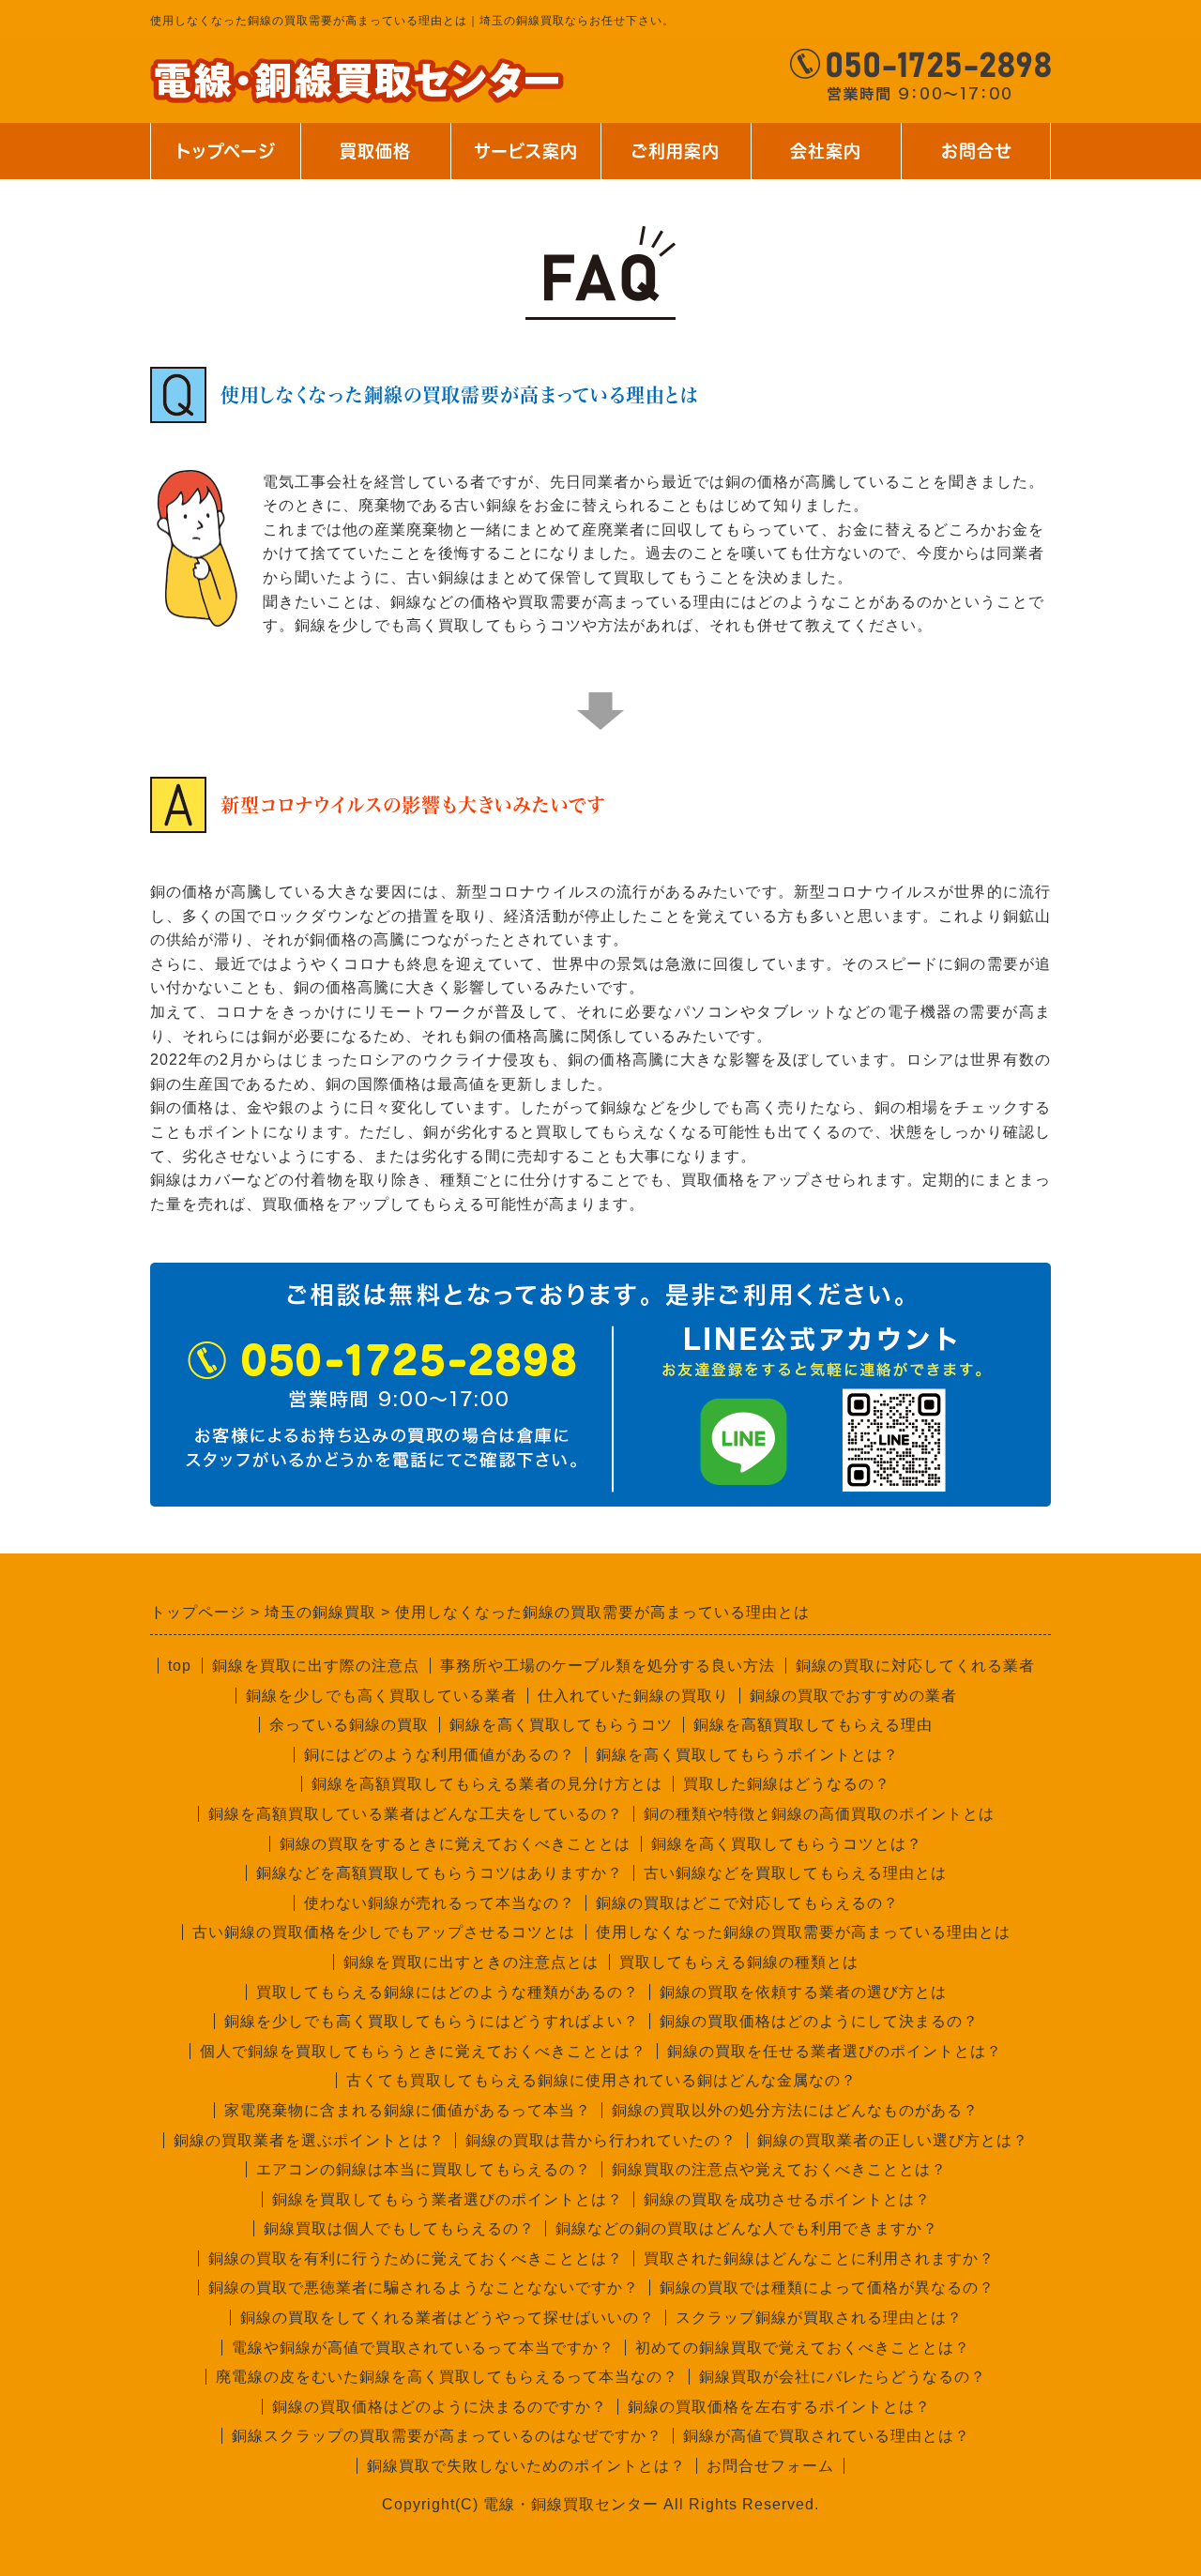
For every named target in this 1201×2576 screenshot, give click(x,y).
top (180, 1666)
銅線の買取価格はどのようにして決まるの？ (819, 2021)
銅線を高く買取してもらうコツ (561, 1725)
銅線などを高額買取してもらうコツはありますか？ (440, 1873)
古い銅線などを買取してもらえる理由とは (795, 1873)
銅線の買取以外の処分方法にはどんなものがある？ (795, 2110)
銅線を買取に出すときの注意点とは (471, 1962)
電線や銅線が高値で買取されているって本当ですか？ (423, 2348)
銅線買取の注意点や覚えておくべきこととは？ (779, 2169)
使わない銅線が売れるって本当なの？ (440, 1903)
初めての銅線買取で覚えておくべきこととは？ (803, 2348)
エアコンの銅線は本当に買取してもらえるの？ (424, 2169)
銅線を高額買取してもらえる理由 (813, 1725)
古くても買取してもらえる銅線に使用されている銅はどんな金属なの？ (601, 2080)
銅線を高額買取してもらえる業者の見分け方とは (487, 1784)
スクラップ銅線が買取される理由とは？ (819, 2318)
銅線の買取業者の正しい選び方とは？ (893, 2140)
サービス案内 (524, 161)
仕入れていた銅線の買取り (633, 1696)
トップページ (225, 151)
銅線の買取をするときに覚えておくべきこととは (455, 1844)
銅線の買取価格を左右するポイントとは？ (779, 2407)
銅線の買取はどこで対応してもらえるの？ (747, 1903)
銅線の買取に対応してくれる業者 (915, 1666)
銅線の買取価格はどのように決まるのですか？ (440, 2407)
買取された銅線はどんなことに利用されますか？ (819, 2258)
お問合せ (976, 151)
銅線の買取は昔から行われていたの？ (601, 2140)
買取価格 (375, 151)
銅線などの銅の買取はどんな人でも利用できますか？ (747, 2228)
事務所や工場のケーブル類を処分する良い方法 (608, 1666)
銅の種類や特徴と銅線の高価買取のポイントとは (819, 1814)
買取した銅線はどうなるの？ (787, 1784)
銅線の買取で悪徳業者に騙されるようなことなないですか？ (424, 2288)
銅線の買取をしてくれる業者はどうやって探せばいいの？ (448, 2318)
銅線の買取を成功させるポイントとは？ (787, 2199)
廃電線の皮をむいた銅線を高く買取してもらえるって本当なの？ (447, 2377)
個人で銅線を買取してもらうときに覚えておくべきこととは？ (423, 2051)
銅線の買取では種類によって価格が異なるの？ (827, 2288)
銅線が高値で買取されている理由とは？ (827, 2436)
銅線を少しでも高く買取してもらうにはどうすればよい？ (432, 2021)
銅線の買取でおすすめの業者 (853, 1696)
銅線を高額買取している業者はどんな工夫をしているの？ (416, 1814)
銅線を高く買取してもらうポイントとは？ (747, 1755)
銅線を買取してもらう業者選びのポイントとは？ (448, 2199)
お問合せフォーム (770, 2466)
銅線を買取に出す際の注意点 (316, 1666)
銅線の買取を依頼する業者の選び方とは (803, 1992)
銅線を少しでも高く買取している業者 (381, 1696)
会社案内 (811, 161)
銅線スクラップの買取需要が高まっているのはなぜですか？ (447, 2436)
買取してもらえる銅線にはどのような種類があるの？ (448, 1992)
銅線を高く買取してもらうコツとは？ (787, 1844)
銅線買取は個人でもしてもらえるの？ (399, 2228)
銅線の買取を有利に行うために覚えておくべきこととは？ (416, 2258)
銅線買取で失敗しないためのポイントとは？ (526, 2466)
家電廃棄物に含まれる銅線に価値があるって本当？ (408, 2110)
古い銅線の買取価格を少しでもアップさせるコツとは (384, 1932)
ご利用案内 (671, 161)
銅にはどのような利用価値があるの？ (440, 1755)
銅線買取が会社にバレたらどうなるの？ (843, 2377)
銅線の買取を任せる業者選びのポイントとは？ (835, 2051)
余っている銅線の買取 (349, 1725)
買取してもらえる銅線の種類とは (739, 1962)
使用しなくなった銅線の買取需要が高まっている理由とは (803, 1932)
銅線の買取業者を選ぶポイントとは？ (309, 2140)
